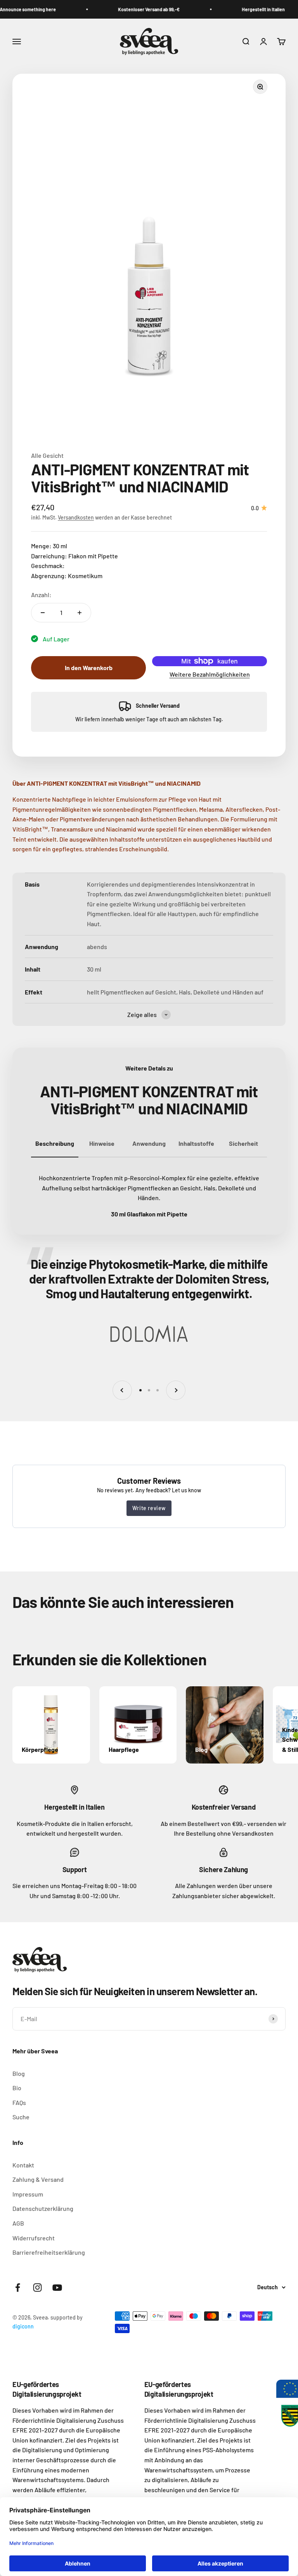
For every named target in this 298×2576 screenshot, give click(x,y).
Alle (37, 455)
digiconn (23, 2326)
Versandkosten (76, 517)
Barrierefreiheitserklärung (49, 2252)
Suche (21, 2117)
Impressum (28, 2194)
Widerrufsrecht (34, 2238)
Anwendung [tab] (149, 1143)
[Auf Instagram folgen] (37, 2288)
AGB (18, 2223)
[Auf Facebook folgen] (18, 2288)
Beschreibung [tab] (55, 1143)
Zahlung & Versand (38, 2179)
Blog (19, 2073)
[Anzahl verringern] (43, 613)
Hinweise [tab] (102, 1143)
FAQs (19, 2102)
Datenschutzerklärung (43, 2208)
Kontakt (23, 2165)
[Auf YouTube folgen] (57, 2288)
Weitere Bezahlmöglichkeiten (210, 674)
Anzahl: (41, 595)
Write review (149, 1508)
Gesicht (53, 455)
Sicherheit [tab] (243, 1143)
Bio (17, 2088)
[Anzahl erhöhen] (80, 613)
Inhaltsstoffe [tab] (196, 1143)
